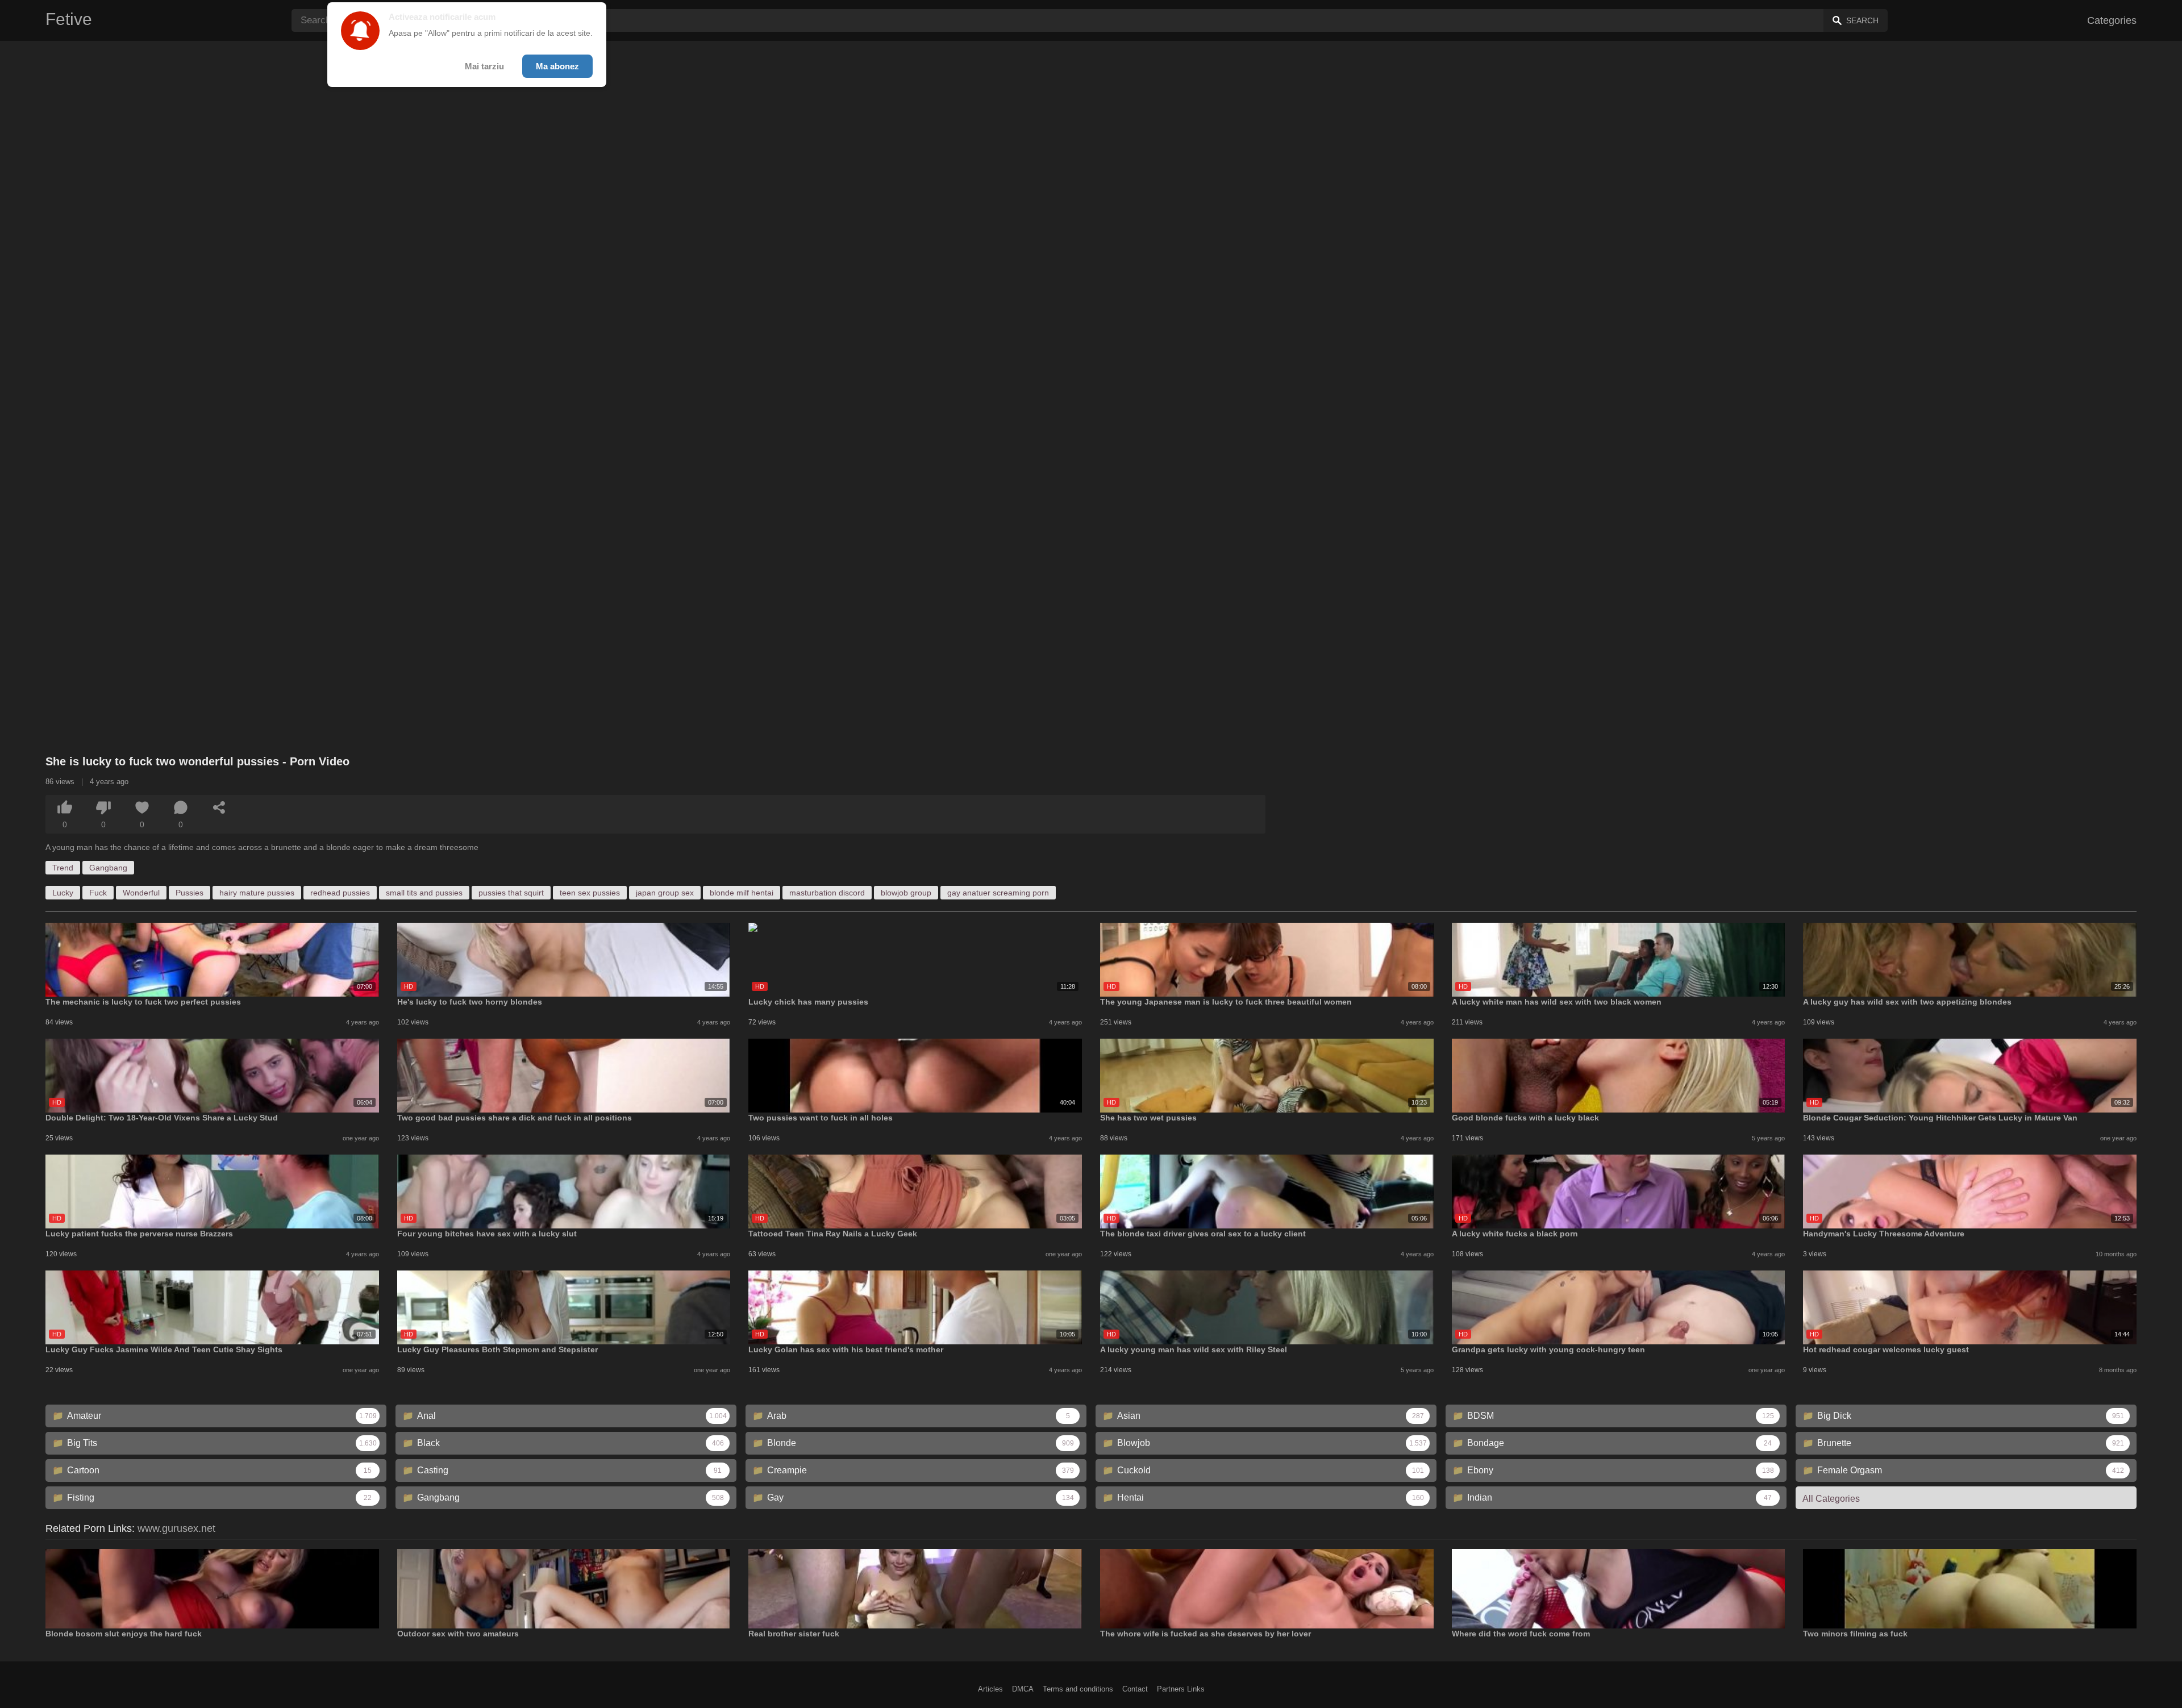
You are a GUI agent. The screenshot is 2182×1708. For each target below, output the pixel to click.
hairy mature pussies (257, 893)
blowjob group (906, 893)
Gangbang (108, 868)
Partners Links (1181, 1689)
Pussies (190, 893)
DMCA (1023, 1689)
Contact (1135, 1689)
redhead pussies (340, 893)
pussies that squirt (511, 893)
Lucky (63, 893)
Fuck (98, 893)
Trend (63, 868)
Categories (2112, 20)
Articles (990, 1689)
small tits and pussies (424, 893)
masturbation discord (827, 893)
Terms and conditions (1078, 1689)
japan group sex (665, 893)
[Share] (219, 807)
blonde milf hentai (742, 893)
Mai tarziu (484, 66)
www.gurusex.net (176, 1528)
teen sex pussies (590, 893)
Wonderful (141, 893)
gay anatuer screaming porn (998, 893)
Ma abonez (557, 66)
